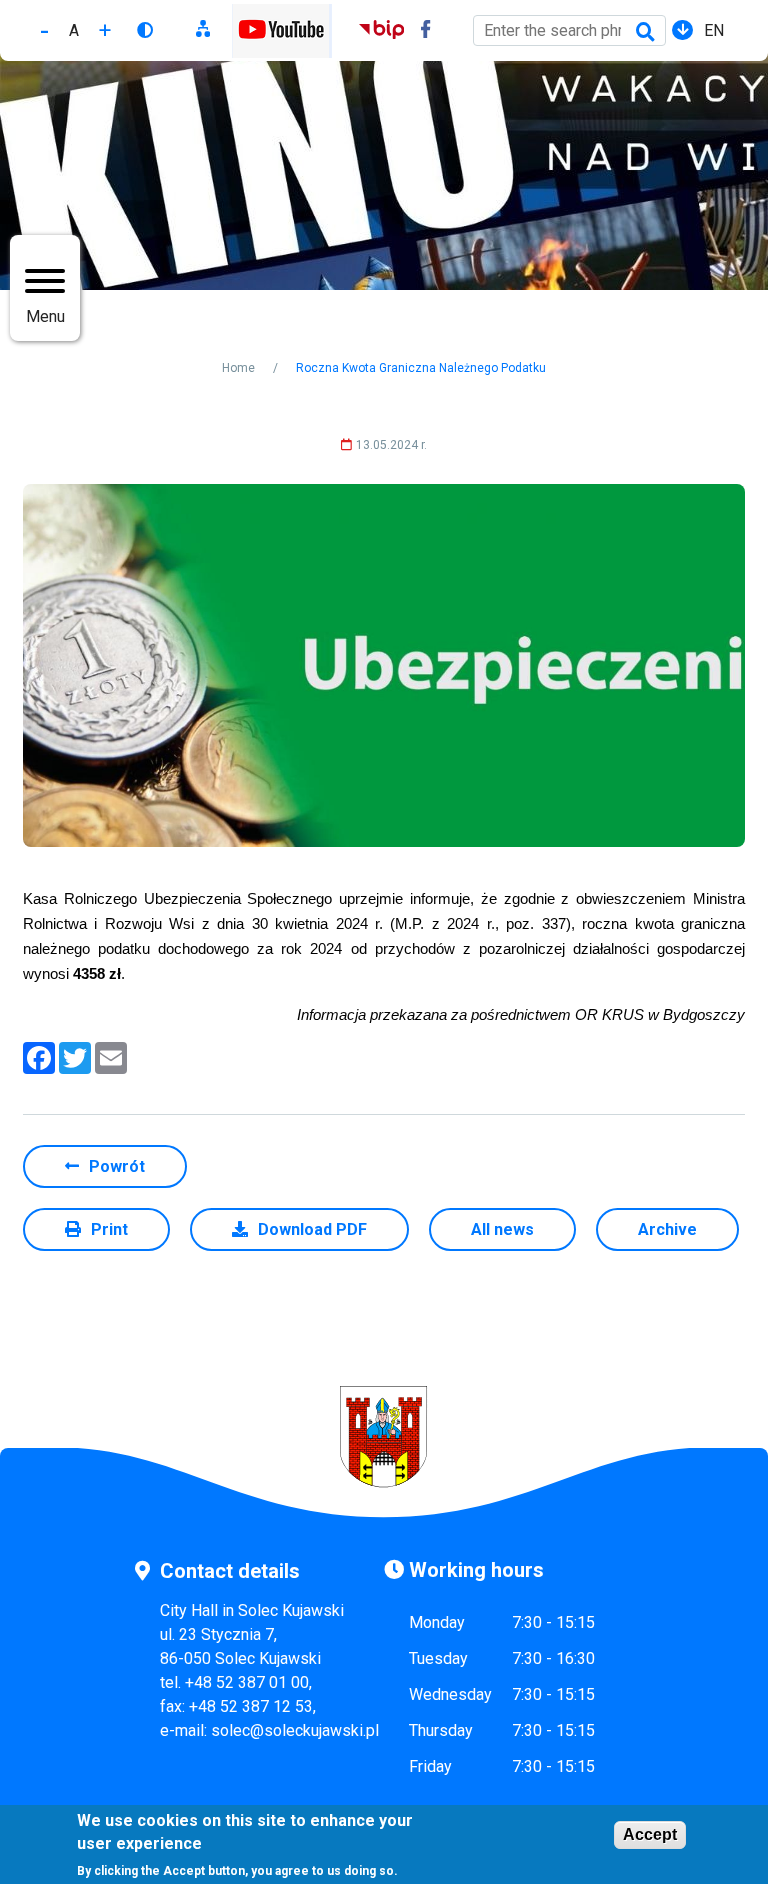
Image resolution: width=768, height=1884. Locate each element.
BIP (381, 31)
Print (109, 1229)
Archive (667, 1229)
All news (502, 1229)
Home (238, 368)
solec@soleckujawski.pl (295, 1730)
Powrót (117, 1166)
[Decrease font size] (44, 30)
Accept (650, 1834)
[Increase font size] (105, 30)
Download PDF (312, 1229)
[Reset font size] (74, 30)
